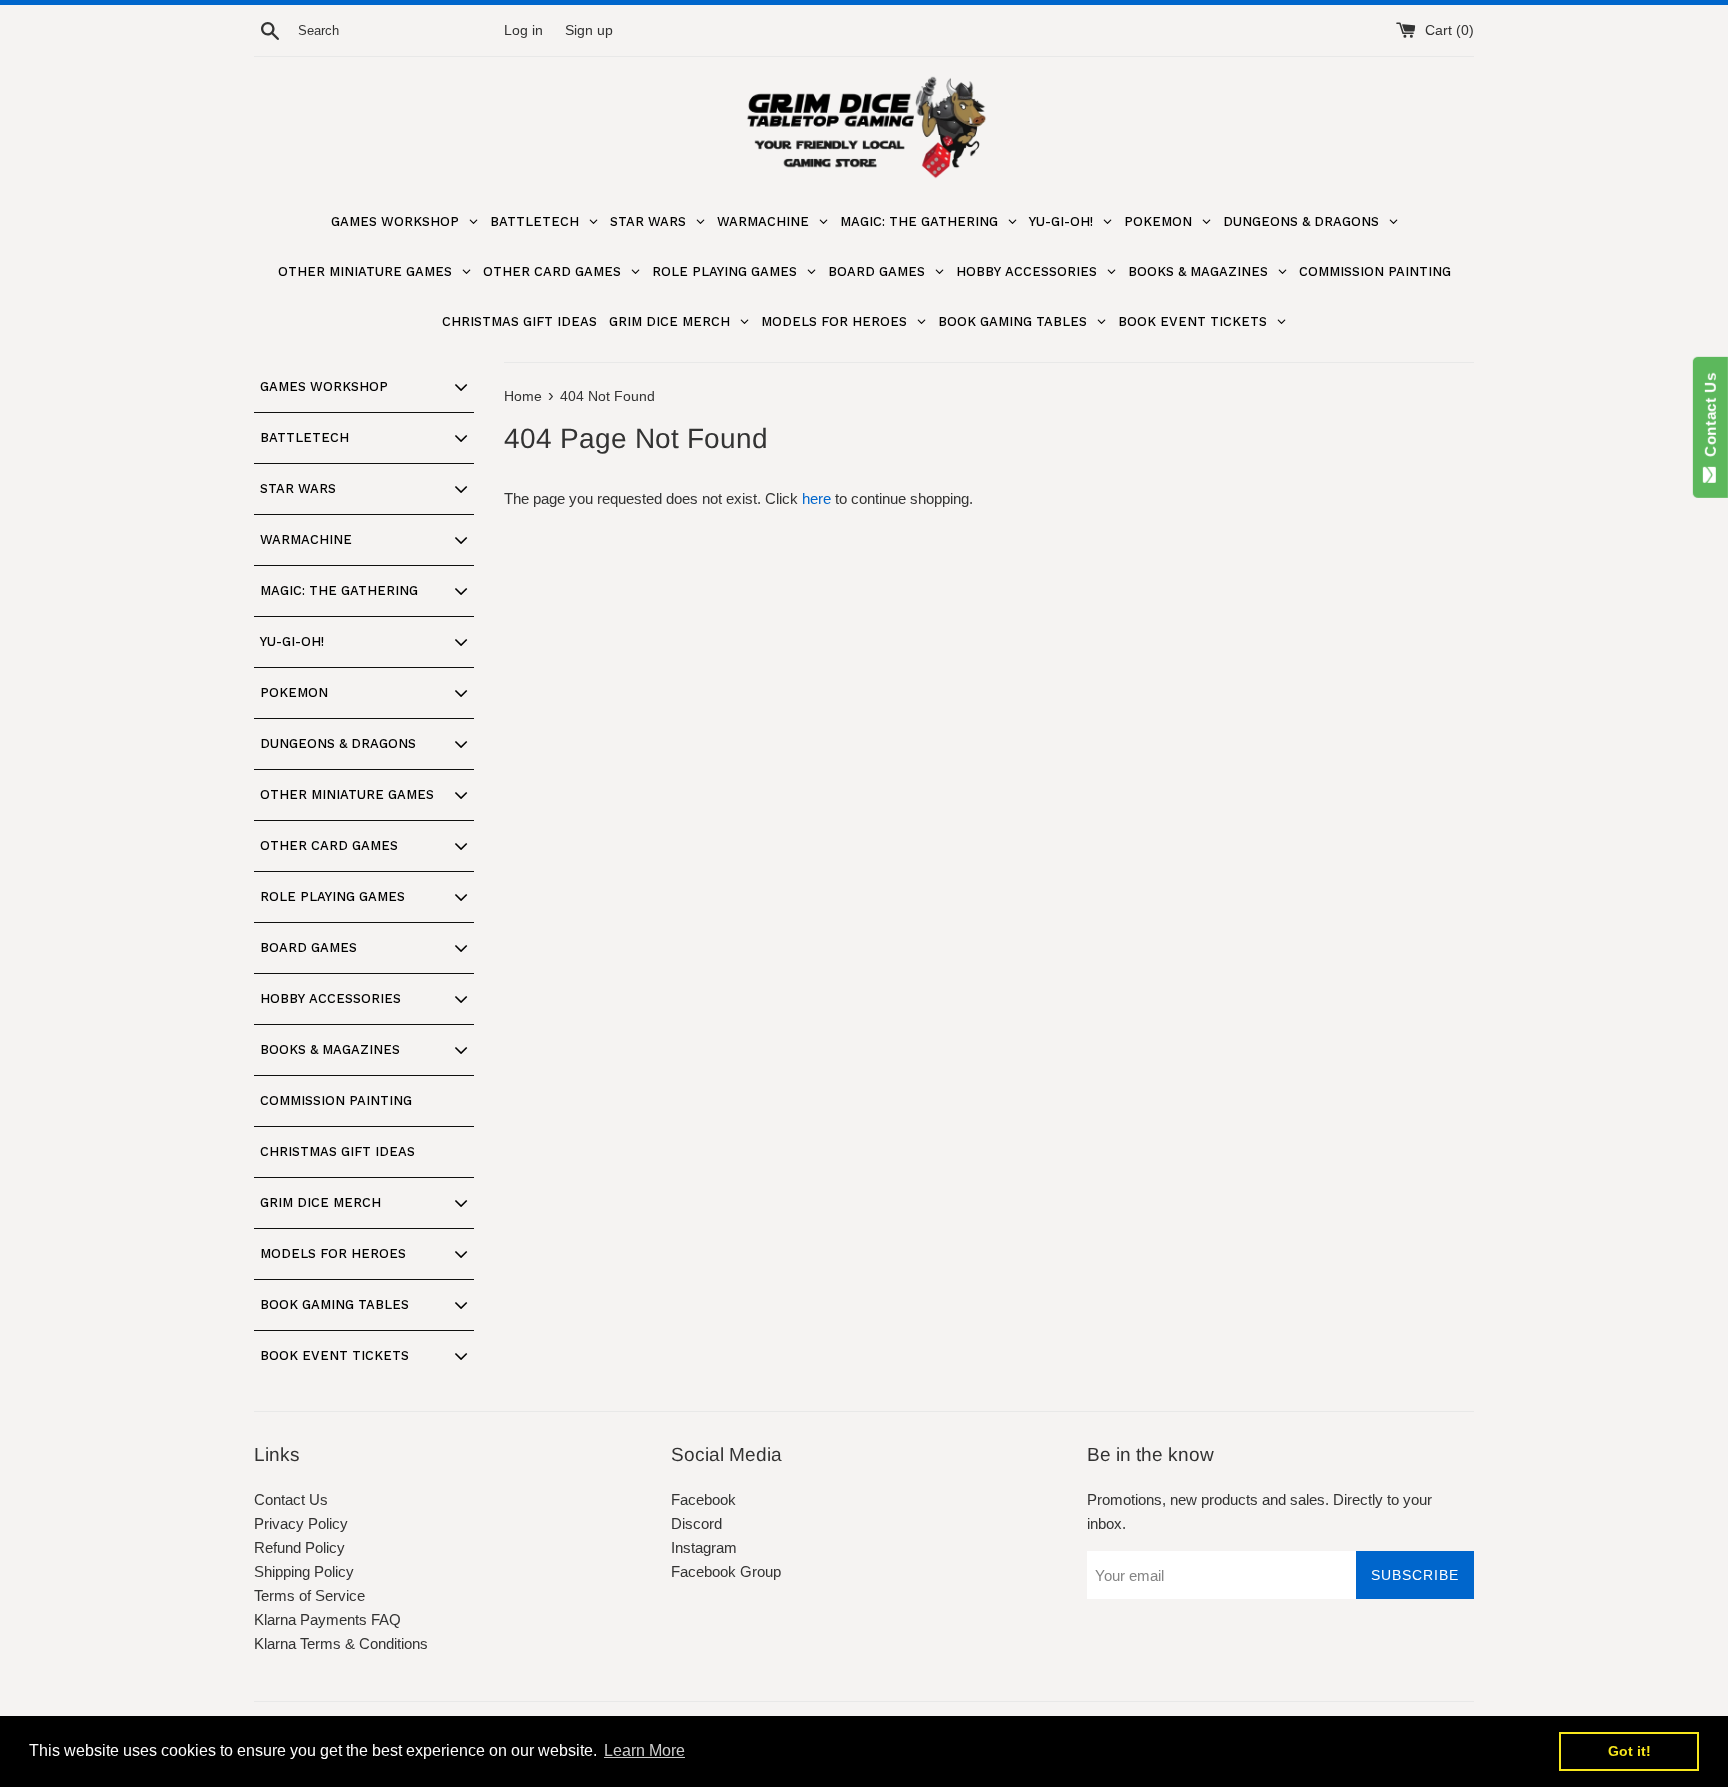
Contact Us (291, 1499)
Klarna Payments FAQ (327, 1619)
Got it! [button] (1629, 1751)
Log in (523, 30)
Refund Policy (299, 1547)
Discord (696, 1523)
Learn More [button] (644, 1750)
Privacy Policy (301, 1523)
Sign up (589, 30)
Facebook (703, 1499)
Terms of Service (309, 1595)
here (816, 498)
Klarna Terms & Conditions (341, 1643)
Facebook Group (726, 1571)
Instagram (704, 1547)
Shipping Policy (304, 1571)
